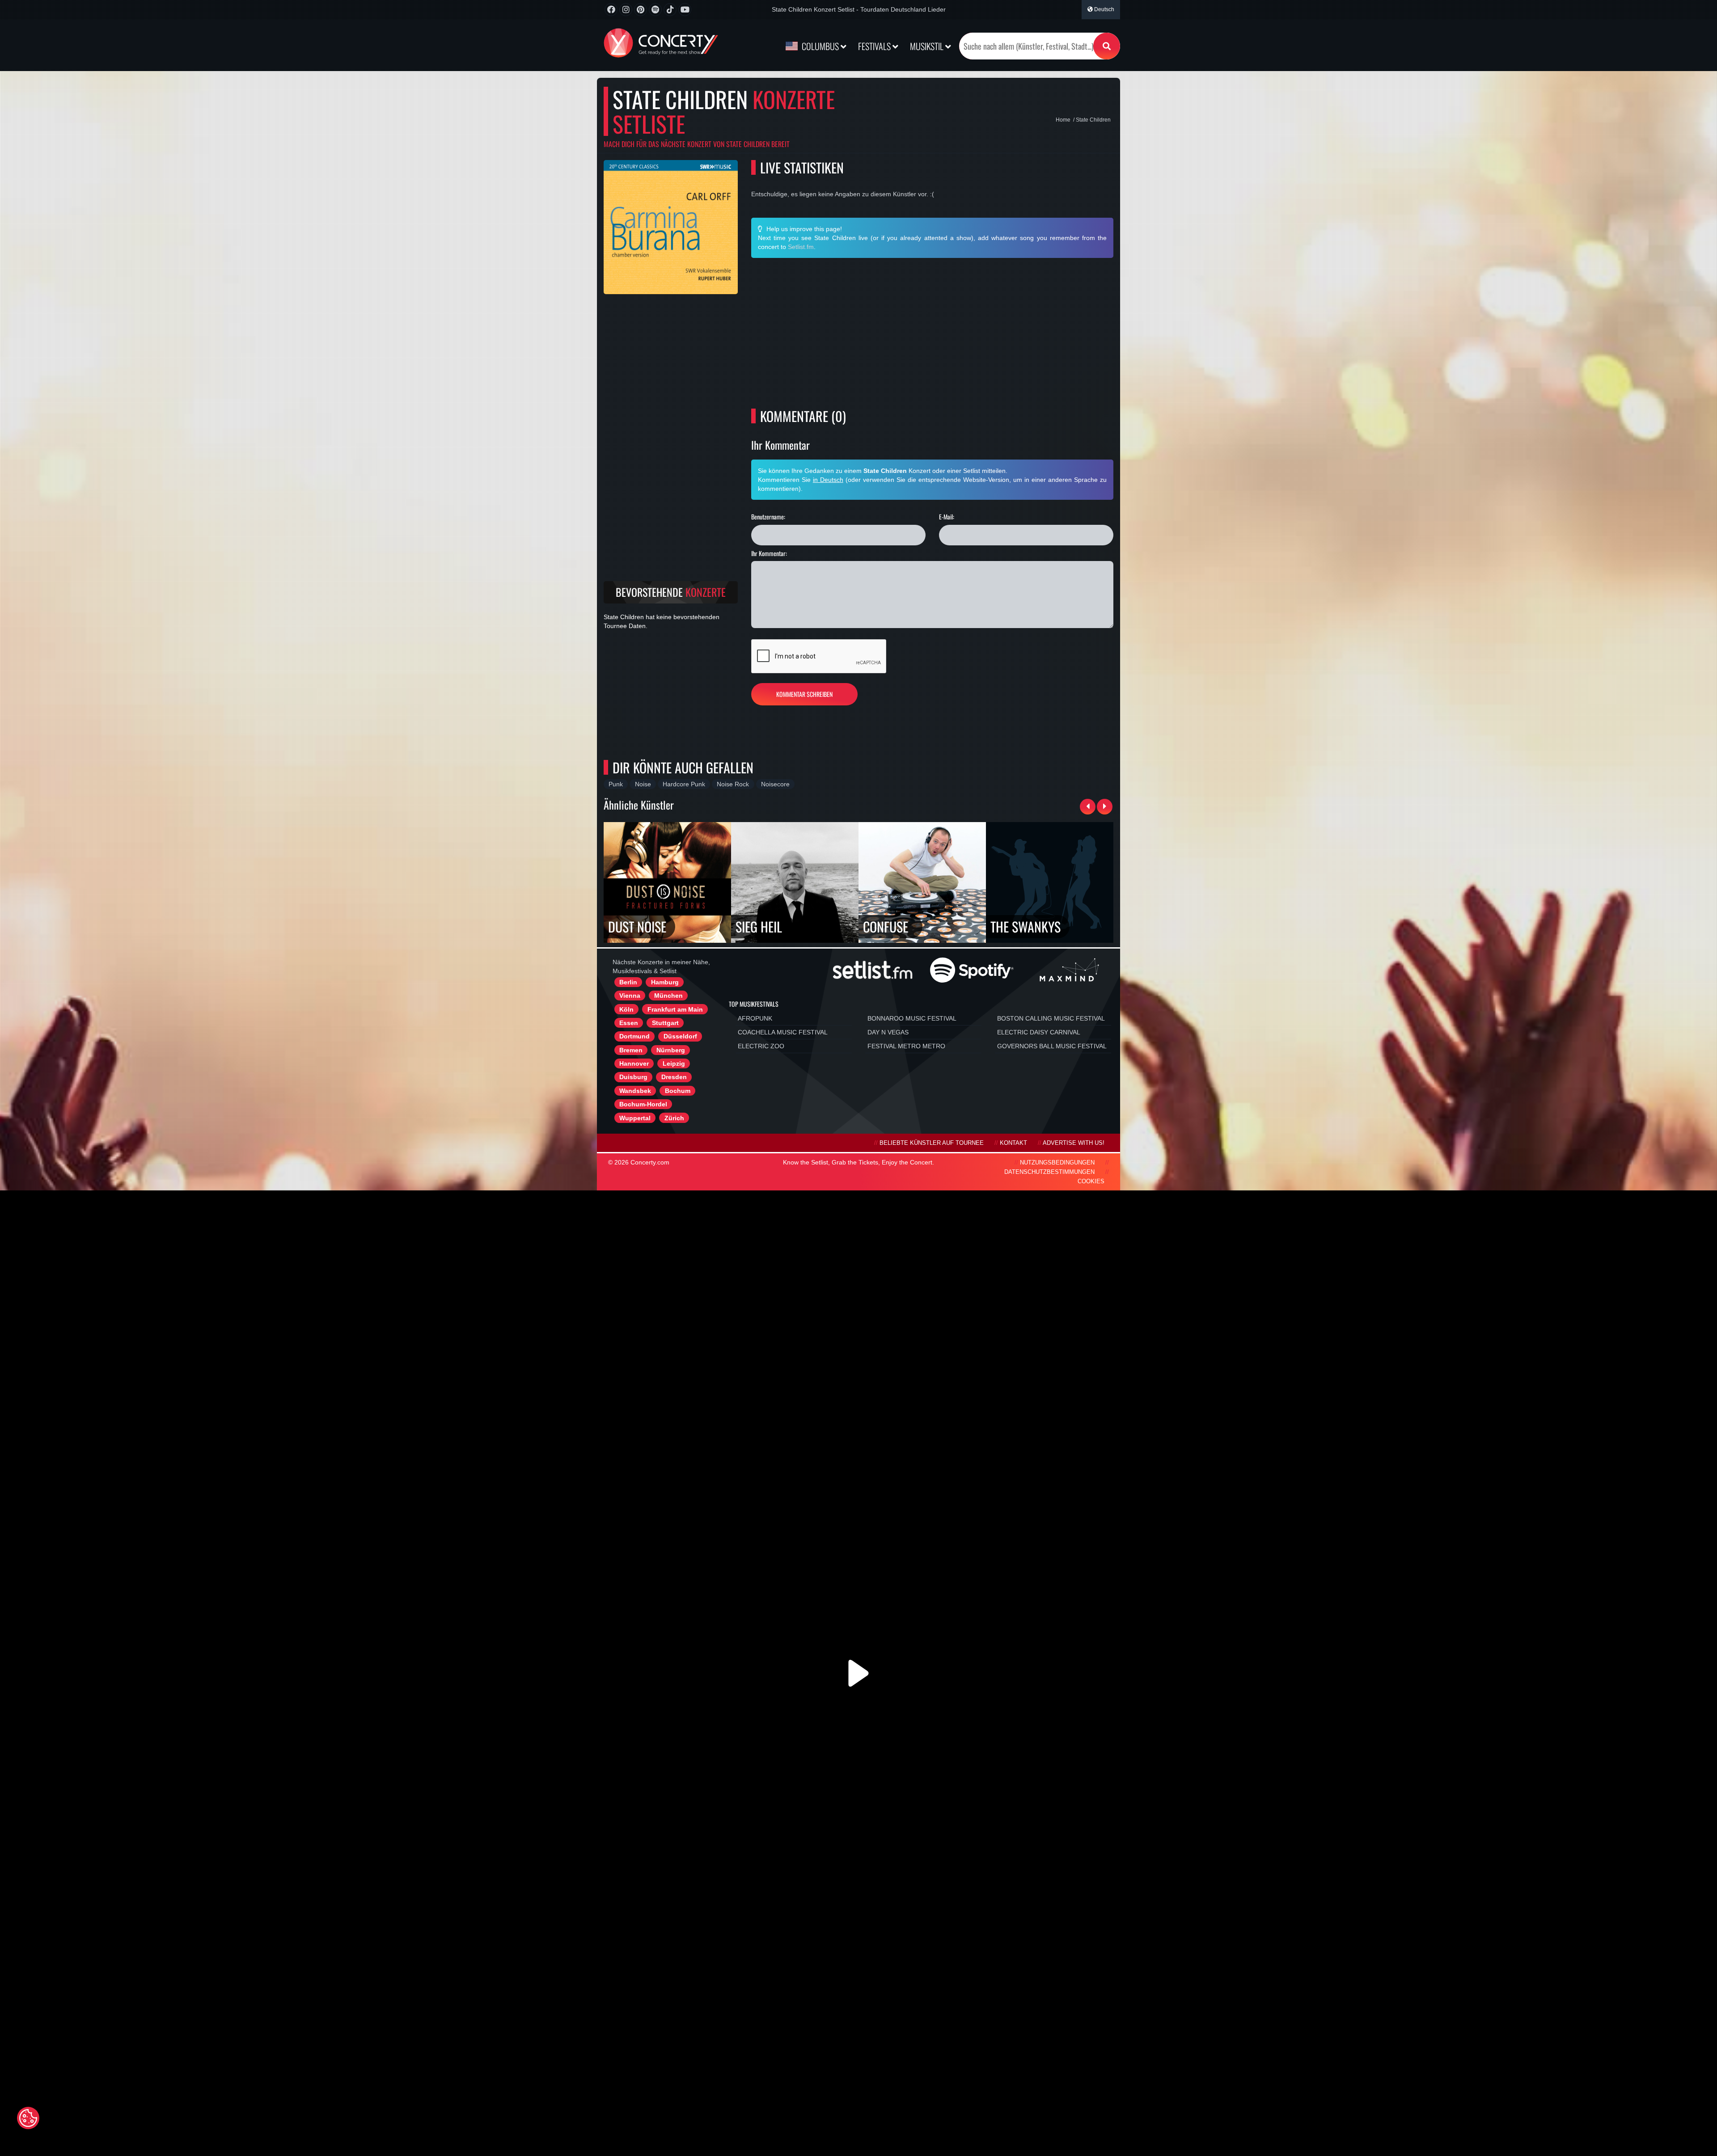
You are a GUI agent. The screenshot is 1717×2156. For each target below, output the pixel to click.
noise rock (733, 784)
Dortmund (634, 1036)
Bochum (678, 1091)
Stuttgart (665, 1023)
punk (616, 784)
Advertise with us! (1074, 1143)
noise (643, 784)
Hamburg (665, 982)
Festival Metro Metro (906, 1046)
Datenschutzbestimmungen (1049, 1172)
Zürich (674, 1118)
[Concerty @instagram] (626, 10)
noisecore (775, 784)
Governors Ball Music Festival (1052, 1046)
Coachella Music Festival (783, 1032)
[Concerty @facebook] (611, 10)
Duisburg (633, 1077)
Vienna (630, 996)
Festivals (875, 46)
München (668, 996)
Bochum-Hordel (643, 1104)
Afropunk (755, 1018)
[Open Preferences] (28, 2118)
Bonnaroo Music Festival (912, 1018)
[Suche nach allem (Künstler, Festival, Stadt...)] (1107, 46)
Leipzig (674, 1063)
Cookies (1091, 1181)
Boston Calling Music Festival (1051, 1018)
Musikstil (928, 46)
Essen (629, 1023)
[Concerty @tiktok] (670, 10)
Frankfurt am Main (675, 1009)
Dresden (674, 1077)
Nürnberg (671, 1050)
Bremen (631, 1050)
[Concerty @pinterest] (641, 10)
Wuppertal (635, 1118)
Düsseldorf (680, 1036)
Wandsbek (635, 1091)
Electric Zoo (761, 1046)
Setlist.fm (801, 247)
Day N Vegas (888, 1032)
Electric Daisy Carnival (1039, 1032)
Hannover (634, 1063)
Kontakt (1013, 1143)
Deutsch (1104, 9)
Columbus (820, 46)
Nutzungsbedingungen (1057, 1163)
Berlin (628, 982)
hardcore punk (684, 784)
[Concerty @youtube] (685, 10)
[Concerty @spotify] (655, 10)
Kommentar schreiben (804, 694)
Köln (626, 1009)
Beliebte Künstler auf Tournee (932, 1143)
